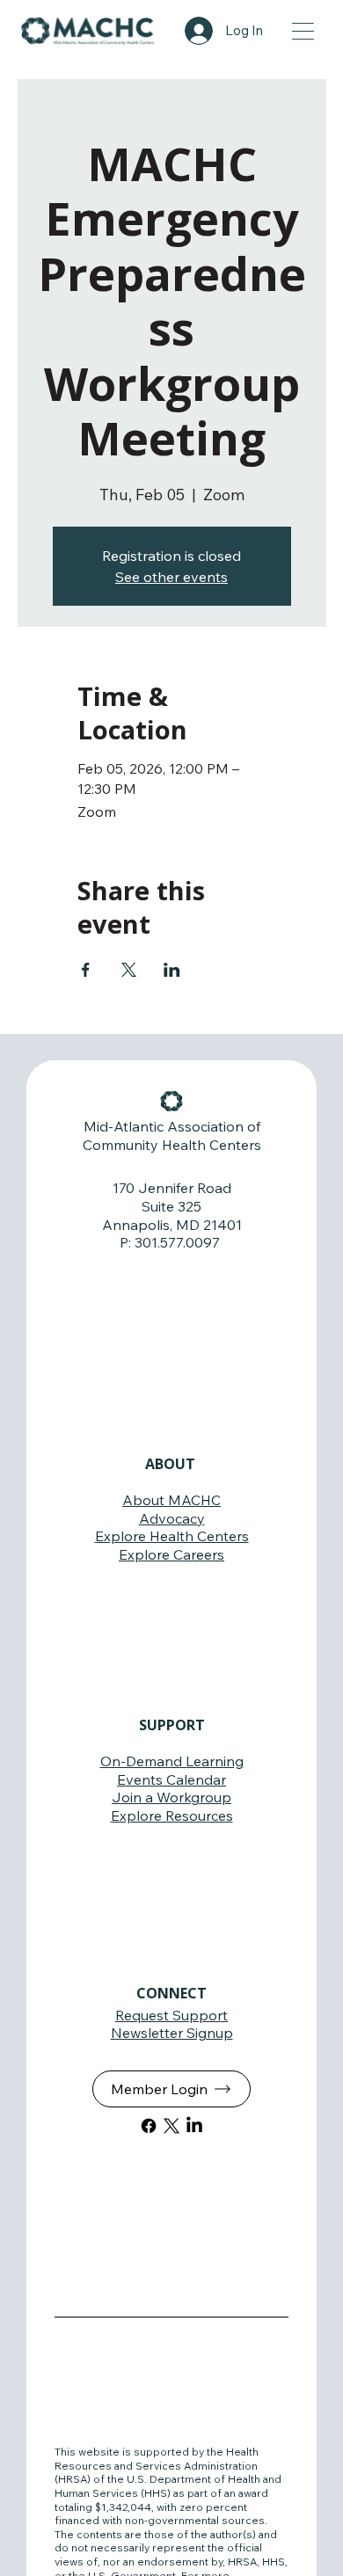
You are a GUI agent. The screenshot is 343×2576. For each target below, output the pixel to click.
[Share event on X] (129, 970)
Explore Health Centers (172, 1536)
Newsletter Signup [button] (172, 2033)
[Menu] (304, 31)
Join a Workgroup (171, 1797)
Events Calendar (171, 1779)
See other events (171, 577)
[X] (171, 2126)
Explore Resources (172, 1816)
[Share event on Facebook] (86, 970)
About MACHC (171, 1500)
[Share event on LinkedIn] (172, 970)
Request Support (171, 2015)
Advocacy (172, 1518)
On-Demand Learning (172, 1761)
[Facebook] (149, 2126)
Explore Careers (171, 1554)
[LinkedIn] (194, 2126)
